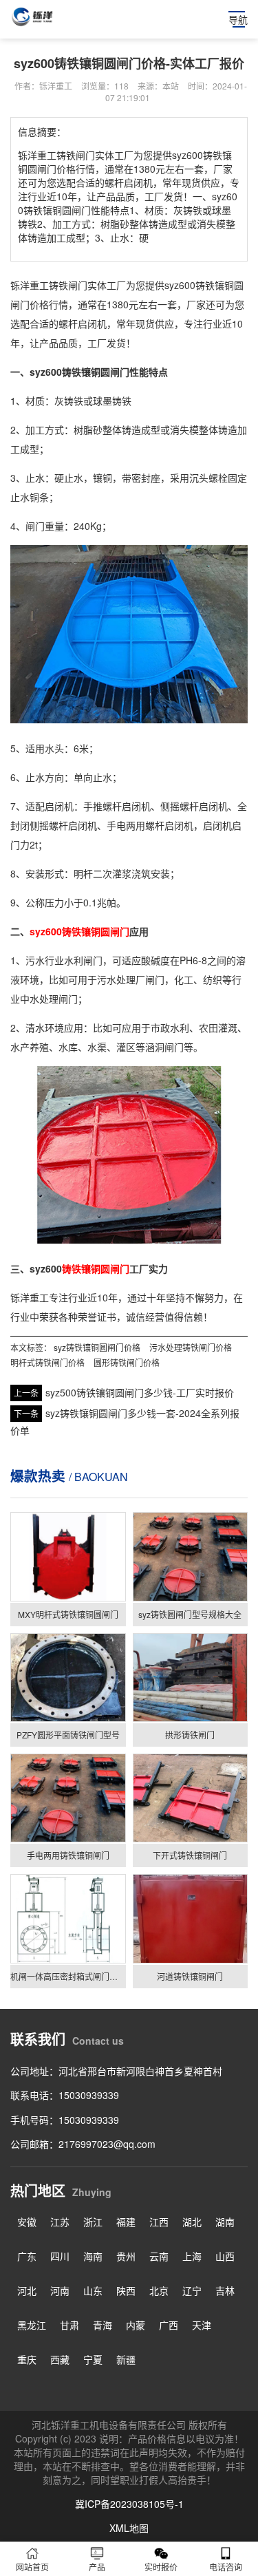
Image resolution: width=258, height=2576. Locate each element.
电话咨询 (226, 2567)
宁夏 (93, 2359)
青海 (103, 2325)
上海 (192, 2256)
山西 (225, 2256)
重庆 (27, 2359)
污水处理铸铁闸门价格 (191, 1347)
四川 (60, 2256)
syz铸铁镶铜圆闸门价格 (97, 1347)
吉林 (225, 2290)
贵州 (126, 2256)
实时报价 (161, 2567)
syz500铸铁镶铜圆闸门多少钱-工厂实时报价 (140, 1392)
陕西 (126, 2290)
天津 (202, 2325)
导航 (238, 19)
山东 (93, 2290)
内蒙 (136, 2325)
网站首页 (32, 2567)
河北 (27, 2290)
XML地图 (129, 2528)
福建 (126, 2222)
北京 (159, 2290)
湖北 (192, 2222)
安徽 (27, 2222)
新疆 (126, 2359)
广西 (169, 2325)
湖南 (225, 2222)
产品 (97, 2567)
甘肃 (69, 2325)
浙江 (93, 2222)
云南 (159, 2256)
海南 (93, 2256)
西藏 (60, 2359)
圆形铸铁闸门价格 (127, 1362)
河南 (60, 2290)
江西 (159, 2222)
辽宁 (192, 2290)
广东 (27, 2256)
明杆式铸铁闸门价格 (47, 1362)
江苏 (60, 2222)
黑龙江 (32, 2325)
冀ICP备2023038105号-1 (129, 2504)
